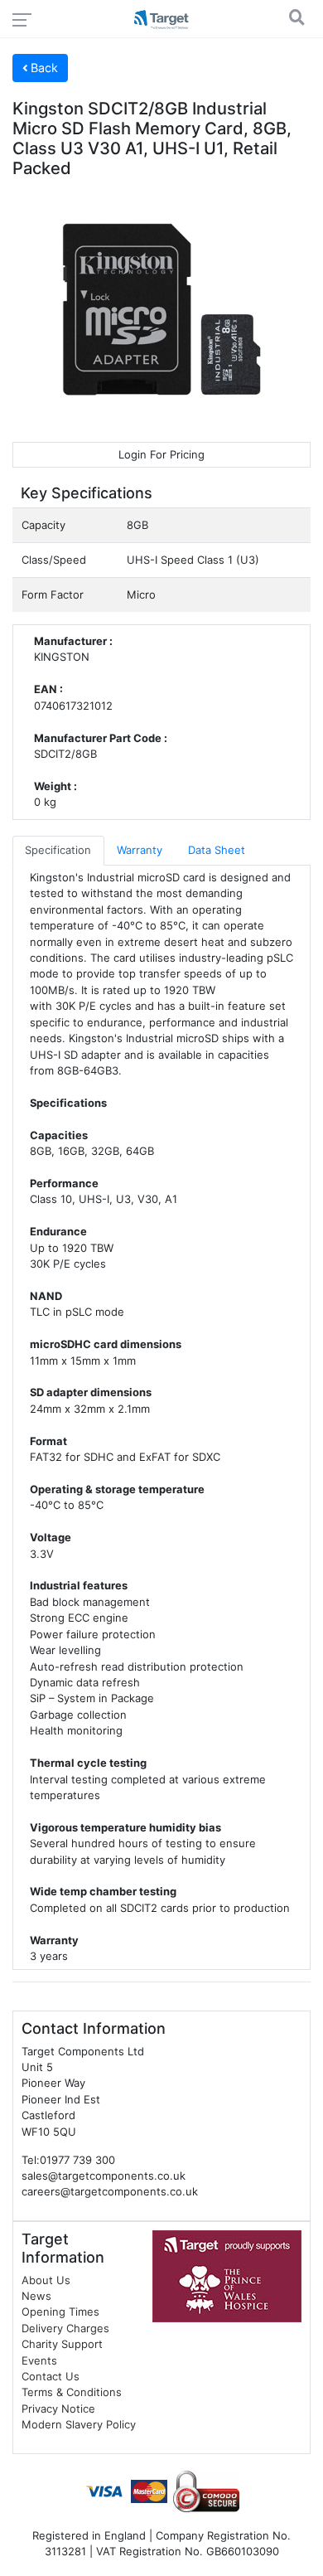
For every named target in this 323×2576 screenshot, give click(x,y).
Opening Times (60, 2312)
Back (43, 68)
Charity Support (62, 2344)
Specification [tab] (58, 850)
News (36, 2296)
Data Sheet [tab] (217, 850)
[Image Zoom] (161, 309)
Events (39, 2360)
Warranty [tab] (140, 850)
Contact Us (51, 2376)
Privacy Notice (58, 2409)
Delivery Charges (65, 2328)
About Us (46, 2280)
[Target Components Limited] (161, 21)
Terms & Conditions (72, 2392)
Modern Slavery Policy (79, 2424)
